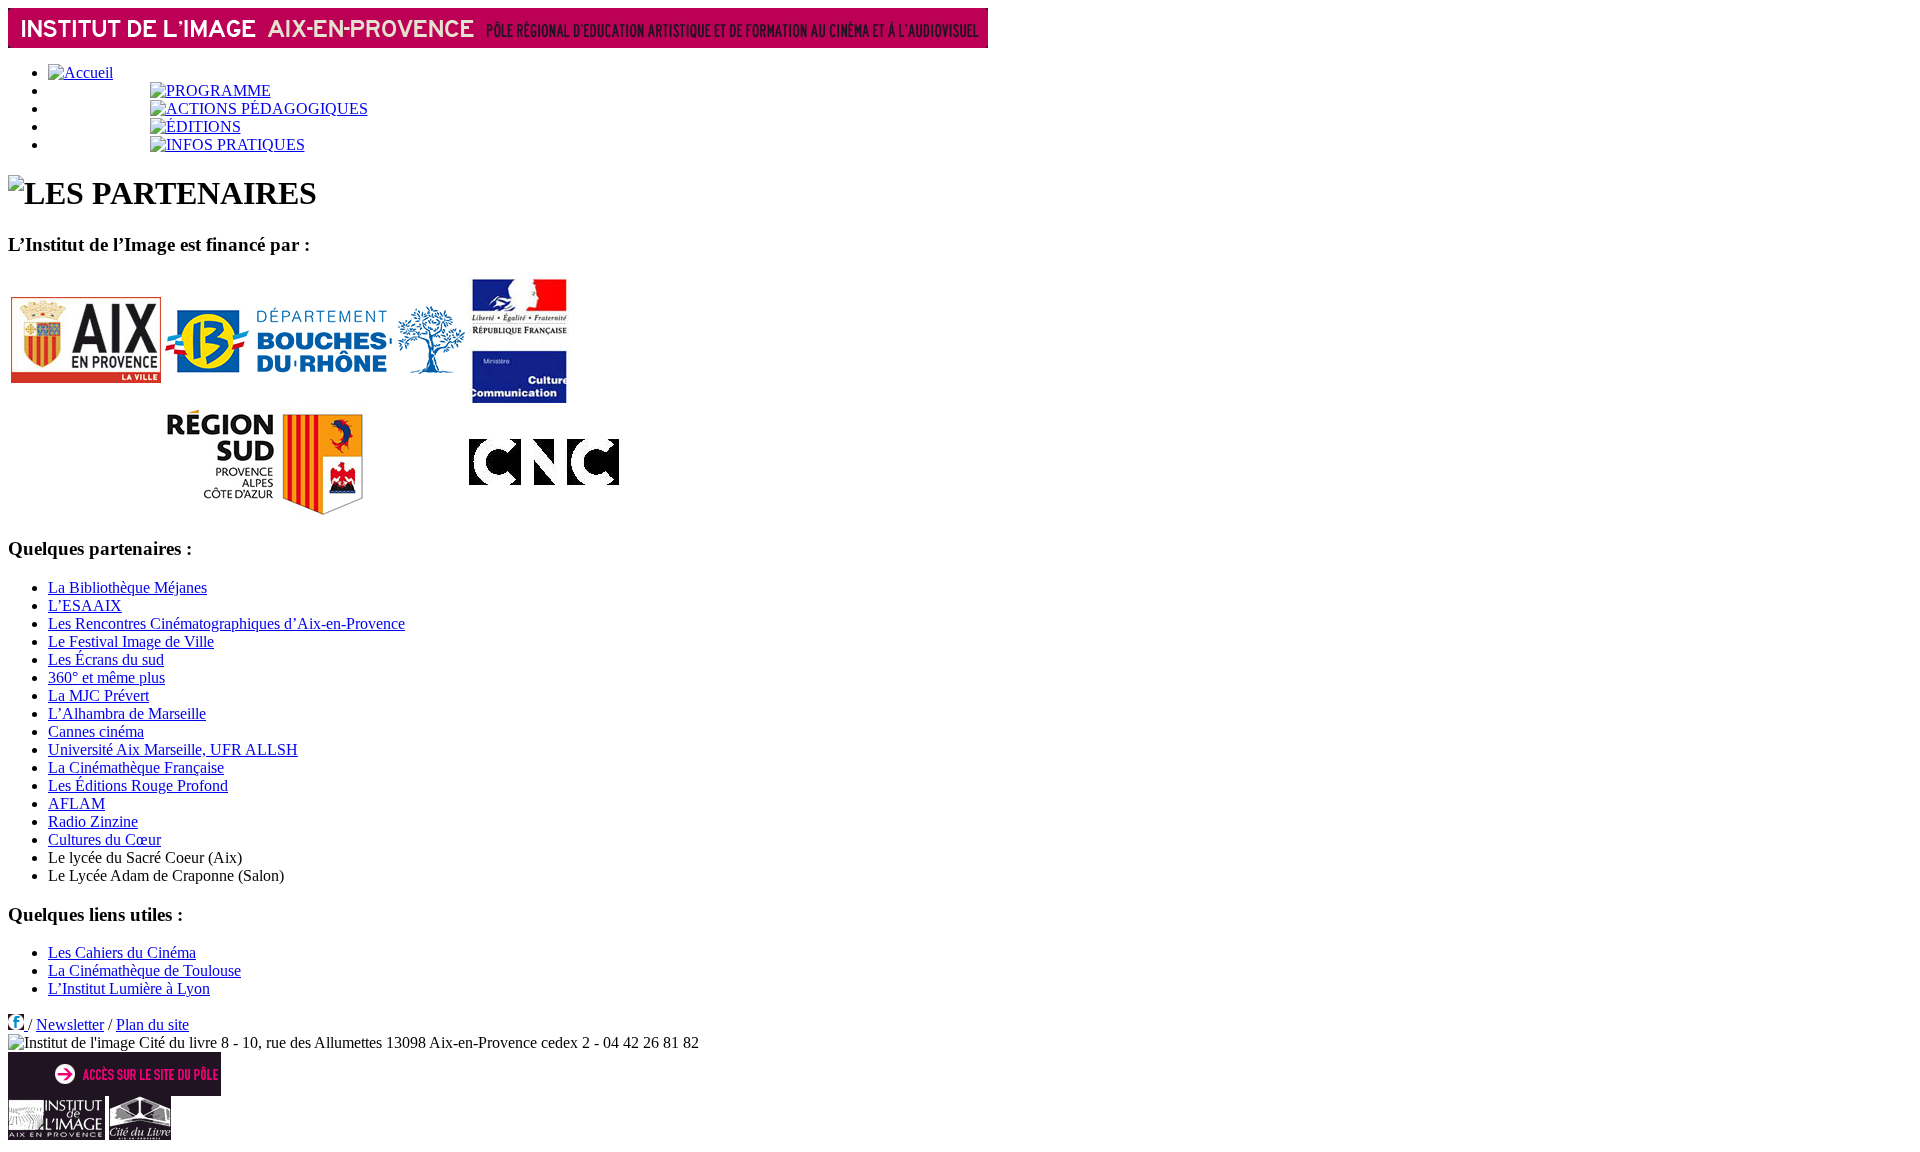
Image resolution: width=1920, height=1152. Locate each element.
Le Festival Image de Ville (131, 641)
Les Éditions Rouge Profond (138, 785)
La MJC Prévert (98, 695)
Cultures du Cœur (104, 839)
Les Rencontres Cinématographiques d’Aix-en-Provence (226, 623)
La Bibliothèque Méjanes (127, 587)
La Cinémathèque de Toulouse (144, 970)
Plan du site (152, 1024)
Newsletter (70, 1024)
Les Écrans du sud (106, 659)
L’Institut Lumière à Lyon (129, 988)
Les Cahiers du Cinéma (122, 952)
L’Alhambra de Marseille (127, 713)
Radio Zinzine (93, 821)
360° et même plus (106, 677)
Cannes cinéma (96, 731)
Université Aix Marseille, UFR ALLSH (173, 749)
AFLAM (76, 803)
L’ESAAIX (85, 605)
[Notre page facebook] (18, 1024)
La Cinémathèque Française (136, 767)
